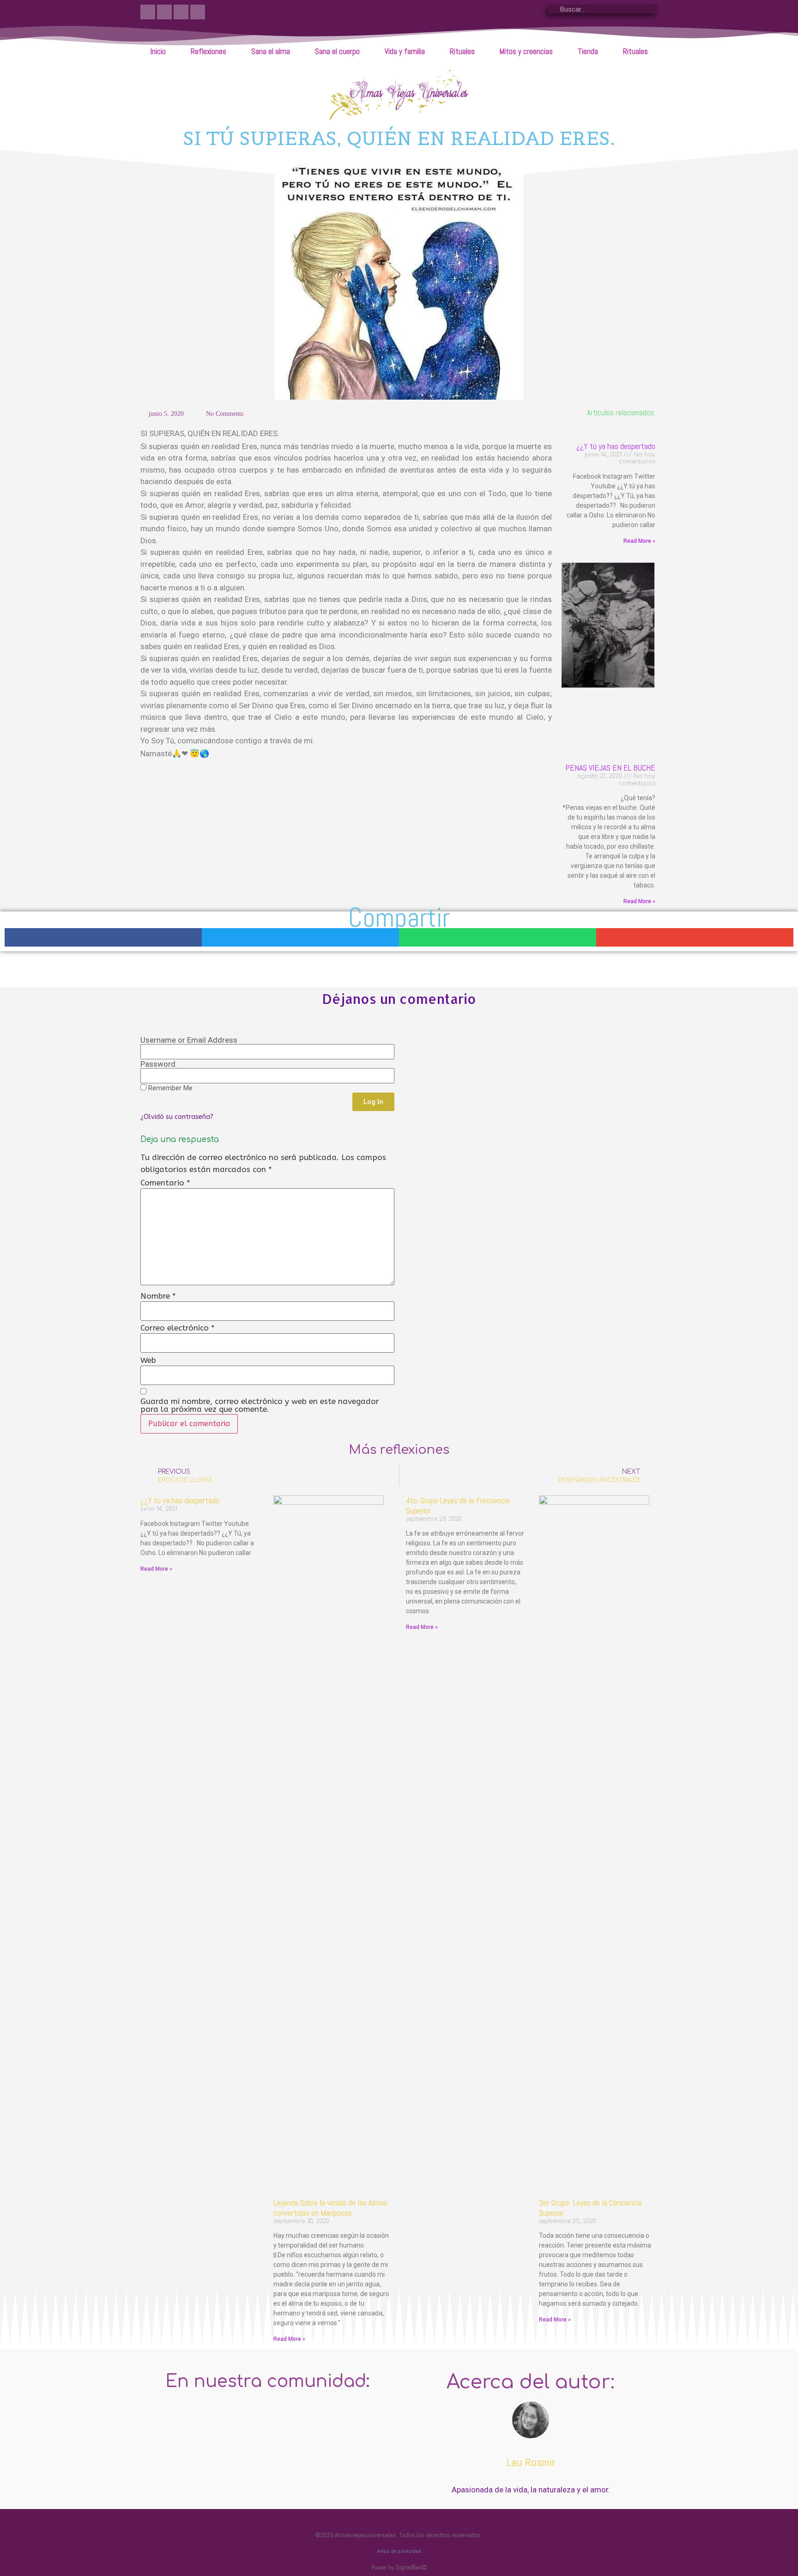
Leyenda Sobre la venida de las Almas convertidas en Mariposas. (330, 2208)
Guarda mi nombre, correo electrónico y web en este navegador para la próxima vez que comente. (260, 1405)
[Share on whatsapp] (498, 938)
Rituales (462, 51)
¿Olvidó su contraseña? (177, 1117)
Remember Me (169, 1088)
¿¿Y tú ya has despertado (616, 446)
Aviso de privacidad (399, 2551)
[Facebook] (148, 12)
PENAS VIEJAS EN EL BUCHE (610, 768)
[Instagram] (164, 12)
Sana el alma (271, 51)
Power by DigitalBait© (399, 2567)
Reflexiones (209, 51)
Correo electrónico (178, 1328)
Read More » (639, 541)
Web (148, 1360)
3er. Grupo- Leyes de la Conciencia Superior (590, 2208)
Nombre (158, 1296)
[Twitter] (181, 12)
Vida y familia (405, 51)
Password (158, 1064)
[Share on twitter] (300, 938)
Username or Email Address (189, 1040)
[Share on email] (695, 938)
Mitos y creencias (526, 51)
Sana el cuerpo (337, 51)
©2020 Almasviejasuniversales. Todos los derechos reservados (399, 2535)
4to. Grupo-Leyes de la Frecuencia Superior (458, 1505)
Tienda (588, 51)
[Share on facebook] (103, 938)
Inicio (158, 51)
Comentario (165, 1183)
